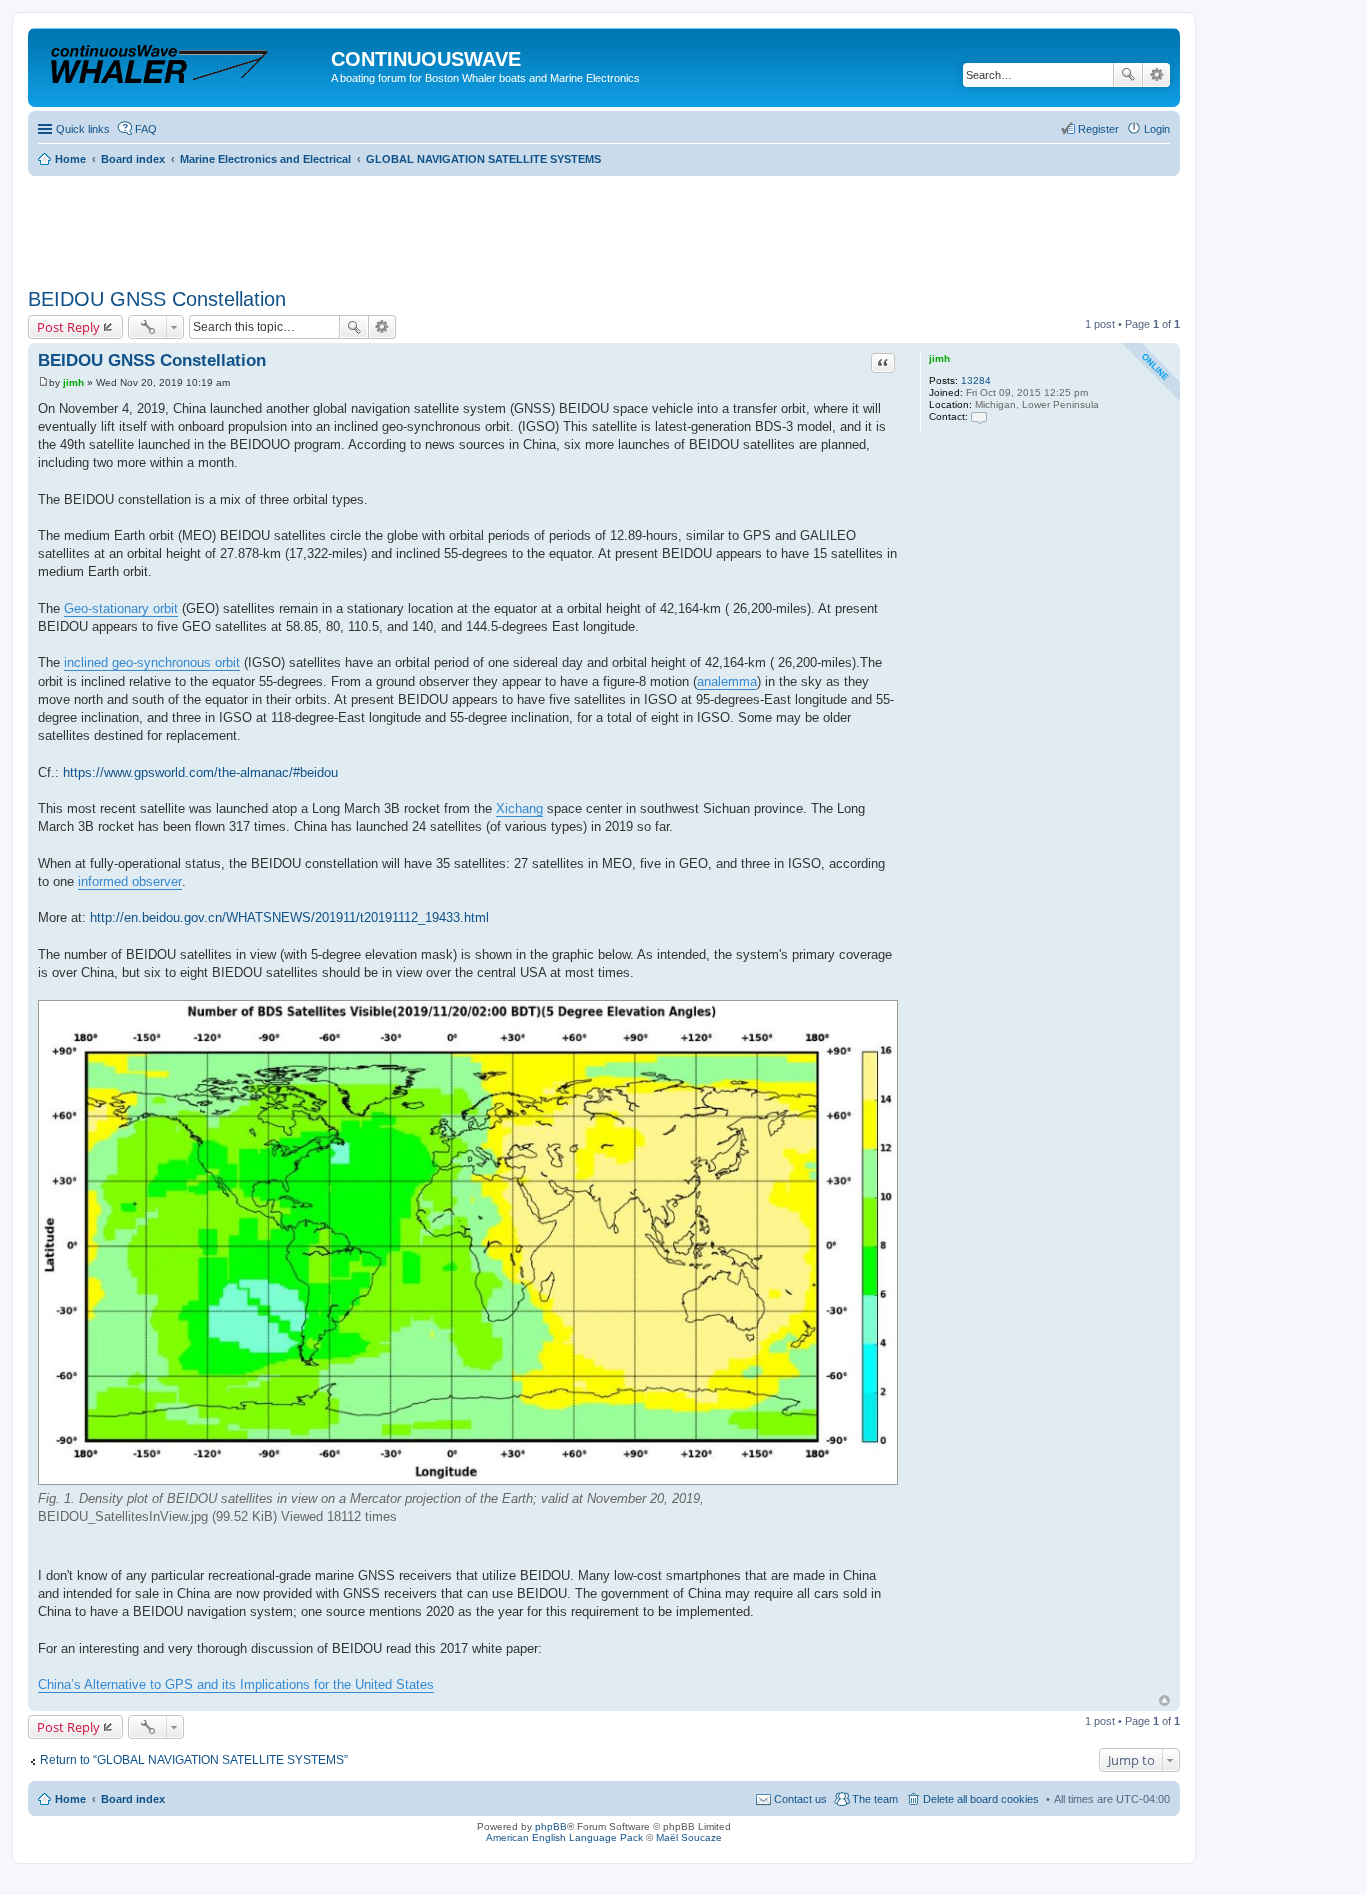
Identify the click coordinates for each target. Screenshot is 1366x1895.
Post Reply (68, 327)
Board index (133, 1799)
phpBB (551, 1826)
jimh (939, 358)
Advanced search (1156, 75)
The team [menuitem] (875, 1799)
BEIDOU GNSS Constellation (157, 299)
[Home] (182, 64)
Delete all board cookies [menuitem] (981, 1799)
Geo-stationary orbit (121, 608)
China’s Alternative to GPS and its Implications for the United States (236, 1684)
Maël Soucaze (689, 1837)
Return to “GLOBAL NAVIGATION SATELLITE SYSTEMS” (194, 1760)
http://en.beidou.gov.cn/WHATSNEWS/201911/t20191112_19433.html (289, 917)
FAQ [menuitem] (146, 129)
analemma (727, 681)
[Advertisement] (392, 225)
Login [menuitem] (1157, 129)
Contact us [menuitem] (800, 1799)
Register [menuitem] (1098, 129)
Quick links (83, 129)
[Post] (43, 382)
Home (70, 1799)
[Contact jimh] (979, 416)
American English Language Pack (564, 1837)
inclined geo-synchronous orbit (152, 662)
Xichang (519, 808)
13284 (976, 380)
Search (1128, 75)
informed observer (130, 881)
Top (1164, 1700)
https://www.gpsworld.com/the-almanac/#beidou (200, 772)
